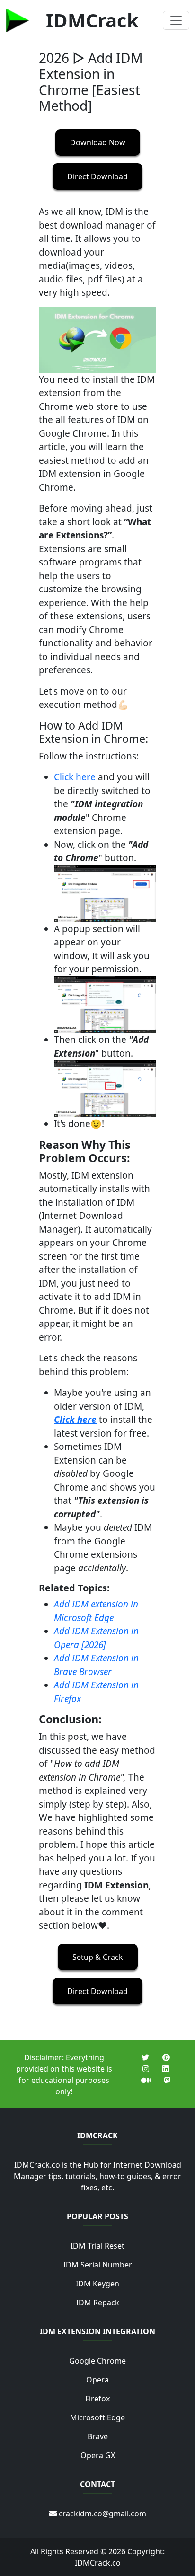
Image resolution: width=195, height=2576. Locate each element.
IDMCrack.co (98, 2563)
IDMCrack (92, 20)
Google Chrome (97, 2361)
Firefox (97, 2399)
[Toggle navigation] (176, 20)
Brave (98, 2436)
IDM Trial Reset (97, 2246)
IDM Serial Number (98, 2265)
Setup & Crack (98, 1957)
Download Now (98, 142)
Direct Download (97, 176)
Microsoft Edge (97, 2417)
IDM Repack (98, 2303)
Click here (75, 777)
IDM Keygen (97, 2284)
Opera (97, 2380)
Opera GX (98, 2455)
